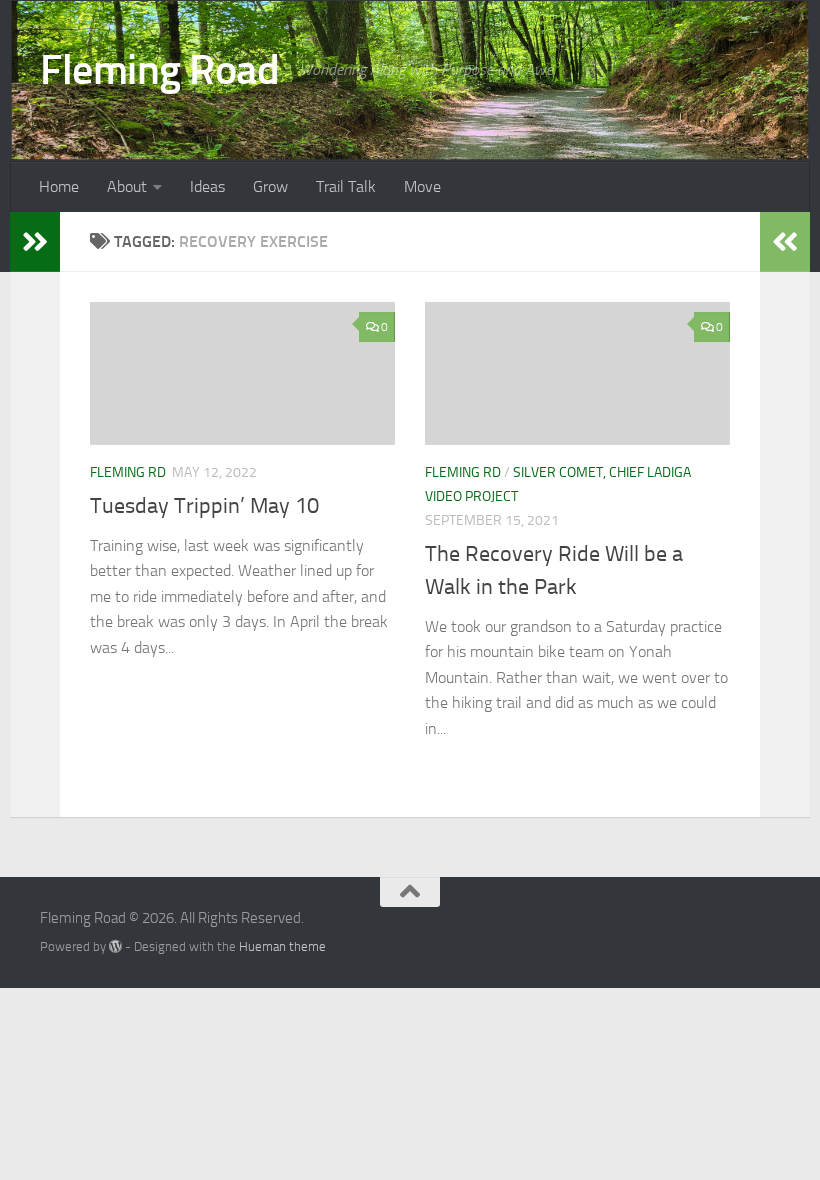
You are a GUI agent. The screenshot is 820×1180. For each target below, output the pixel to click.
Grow (270, 186)
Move (422, 186)
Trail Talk (346, 186)
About (127, 186)
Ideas (207, 186)
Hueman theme (282, 946)
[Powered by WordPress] (115, 946)
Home (59, 186)
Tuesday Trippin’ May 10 (204, 506)
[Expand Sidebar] (35, 242)
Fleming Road (159, 70)
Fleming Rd (128, 472)
